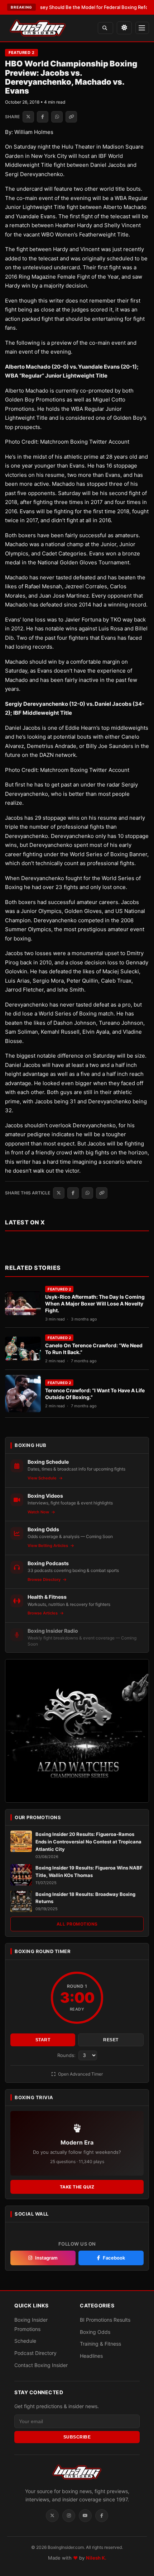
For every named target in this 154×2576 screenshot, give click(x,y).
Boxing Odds (95, 2332)
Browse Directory (45, 1579)
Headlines (91, 2356)
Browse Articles (43, 1613)
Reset (111, 2040)
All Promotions (77, 1924)
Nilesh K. (96, 2558)
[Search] (105, 28)
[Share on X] (28, 117)
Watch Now (39, 1512)
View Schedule (43, 1478)
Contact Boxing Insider (41, 2365)
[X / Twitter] (52, 2516)
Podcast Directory (35, 2353)
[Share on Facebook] (43, 117)
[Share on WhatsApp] (57, 117)
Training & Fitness (100, 2344)
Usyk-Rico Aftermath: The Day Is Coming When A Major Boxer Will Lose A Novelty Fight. (95, 1304)
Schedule (25, 2341)
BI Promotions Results (105, 2320)
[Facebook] (102, 2516)
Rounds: (67, 2055)
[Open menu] (142, 28)
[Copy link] (71, 117)
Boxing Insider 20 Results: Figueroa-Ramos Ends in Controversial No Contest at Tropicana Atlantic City (88, 1842)
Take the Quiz (77, 2187)
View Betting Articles (48, 1546)
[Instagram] (69, 2516)
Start (43, 2040)
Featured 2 (21, 53)
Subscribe (77, 2437)
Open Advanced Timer (80, 2074)
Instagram (46, 2258)
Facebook (114, 2258)
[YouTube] (85, 2516)
